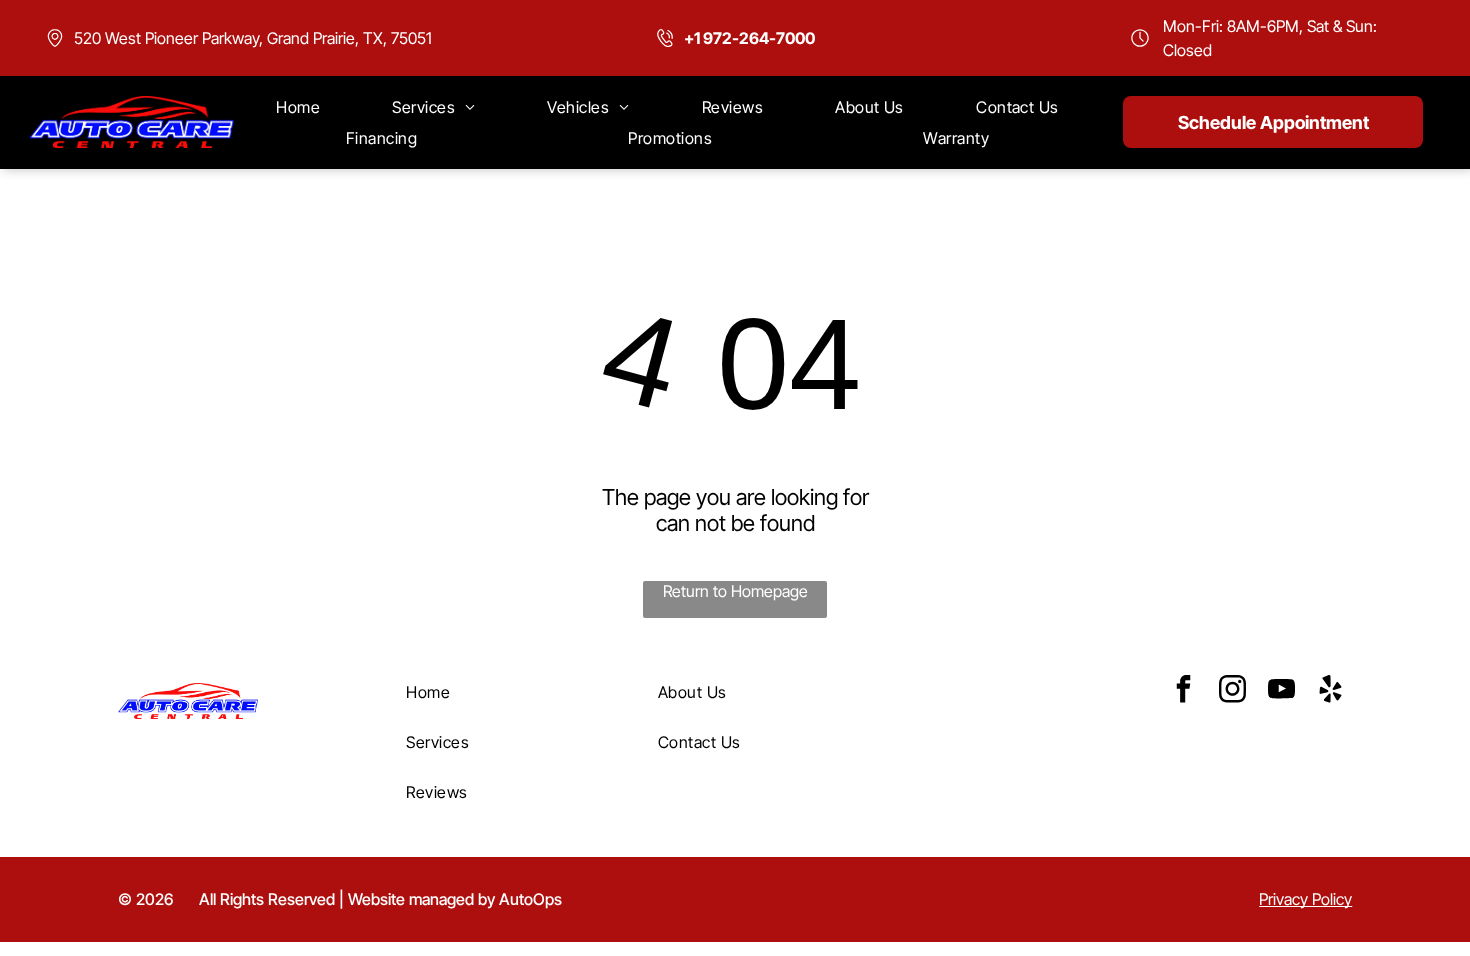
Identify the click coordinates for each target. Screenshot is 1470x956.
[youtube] (1281, 691)
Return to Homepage (735, 591)
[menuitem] (298, 107)
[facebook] (1183, 691)
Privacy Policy (1305, 899)
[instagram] (1232, 691)
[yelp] (1330, 691)
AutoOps (530, 899)
